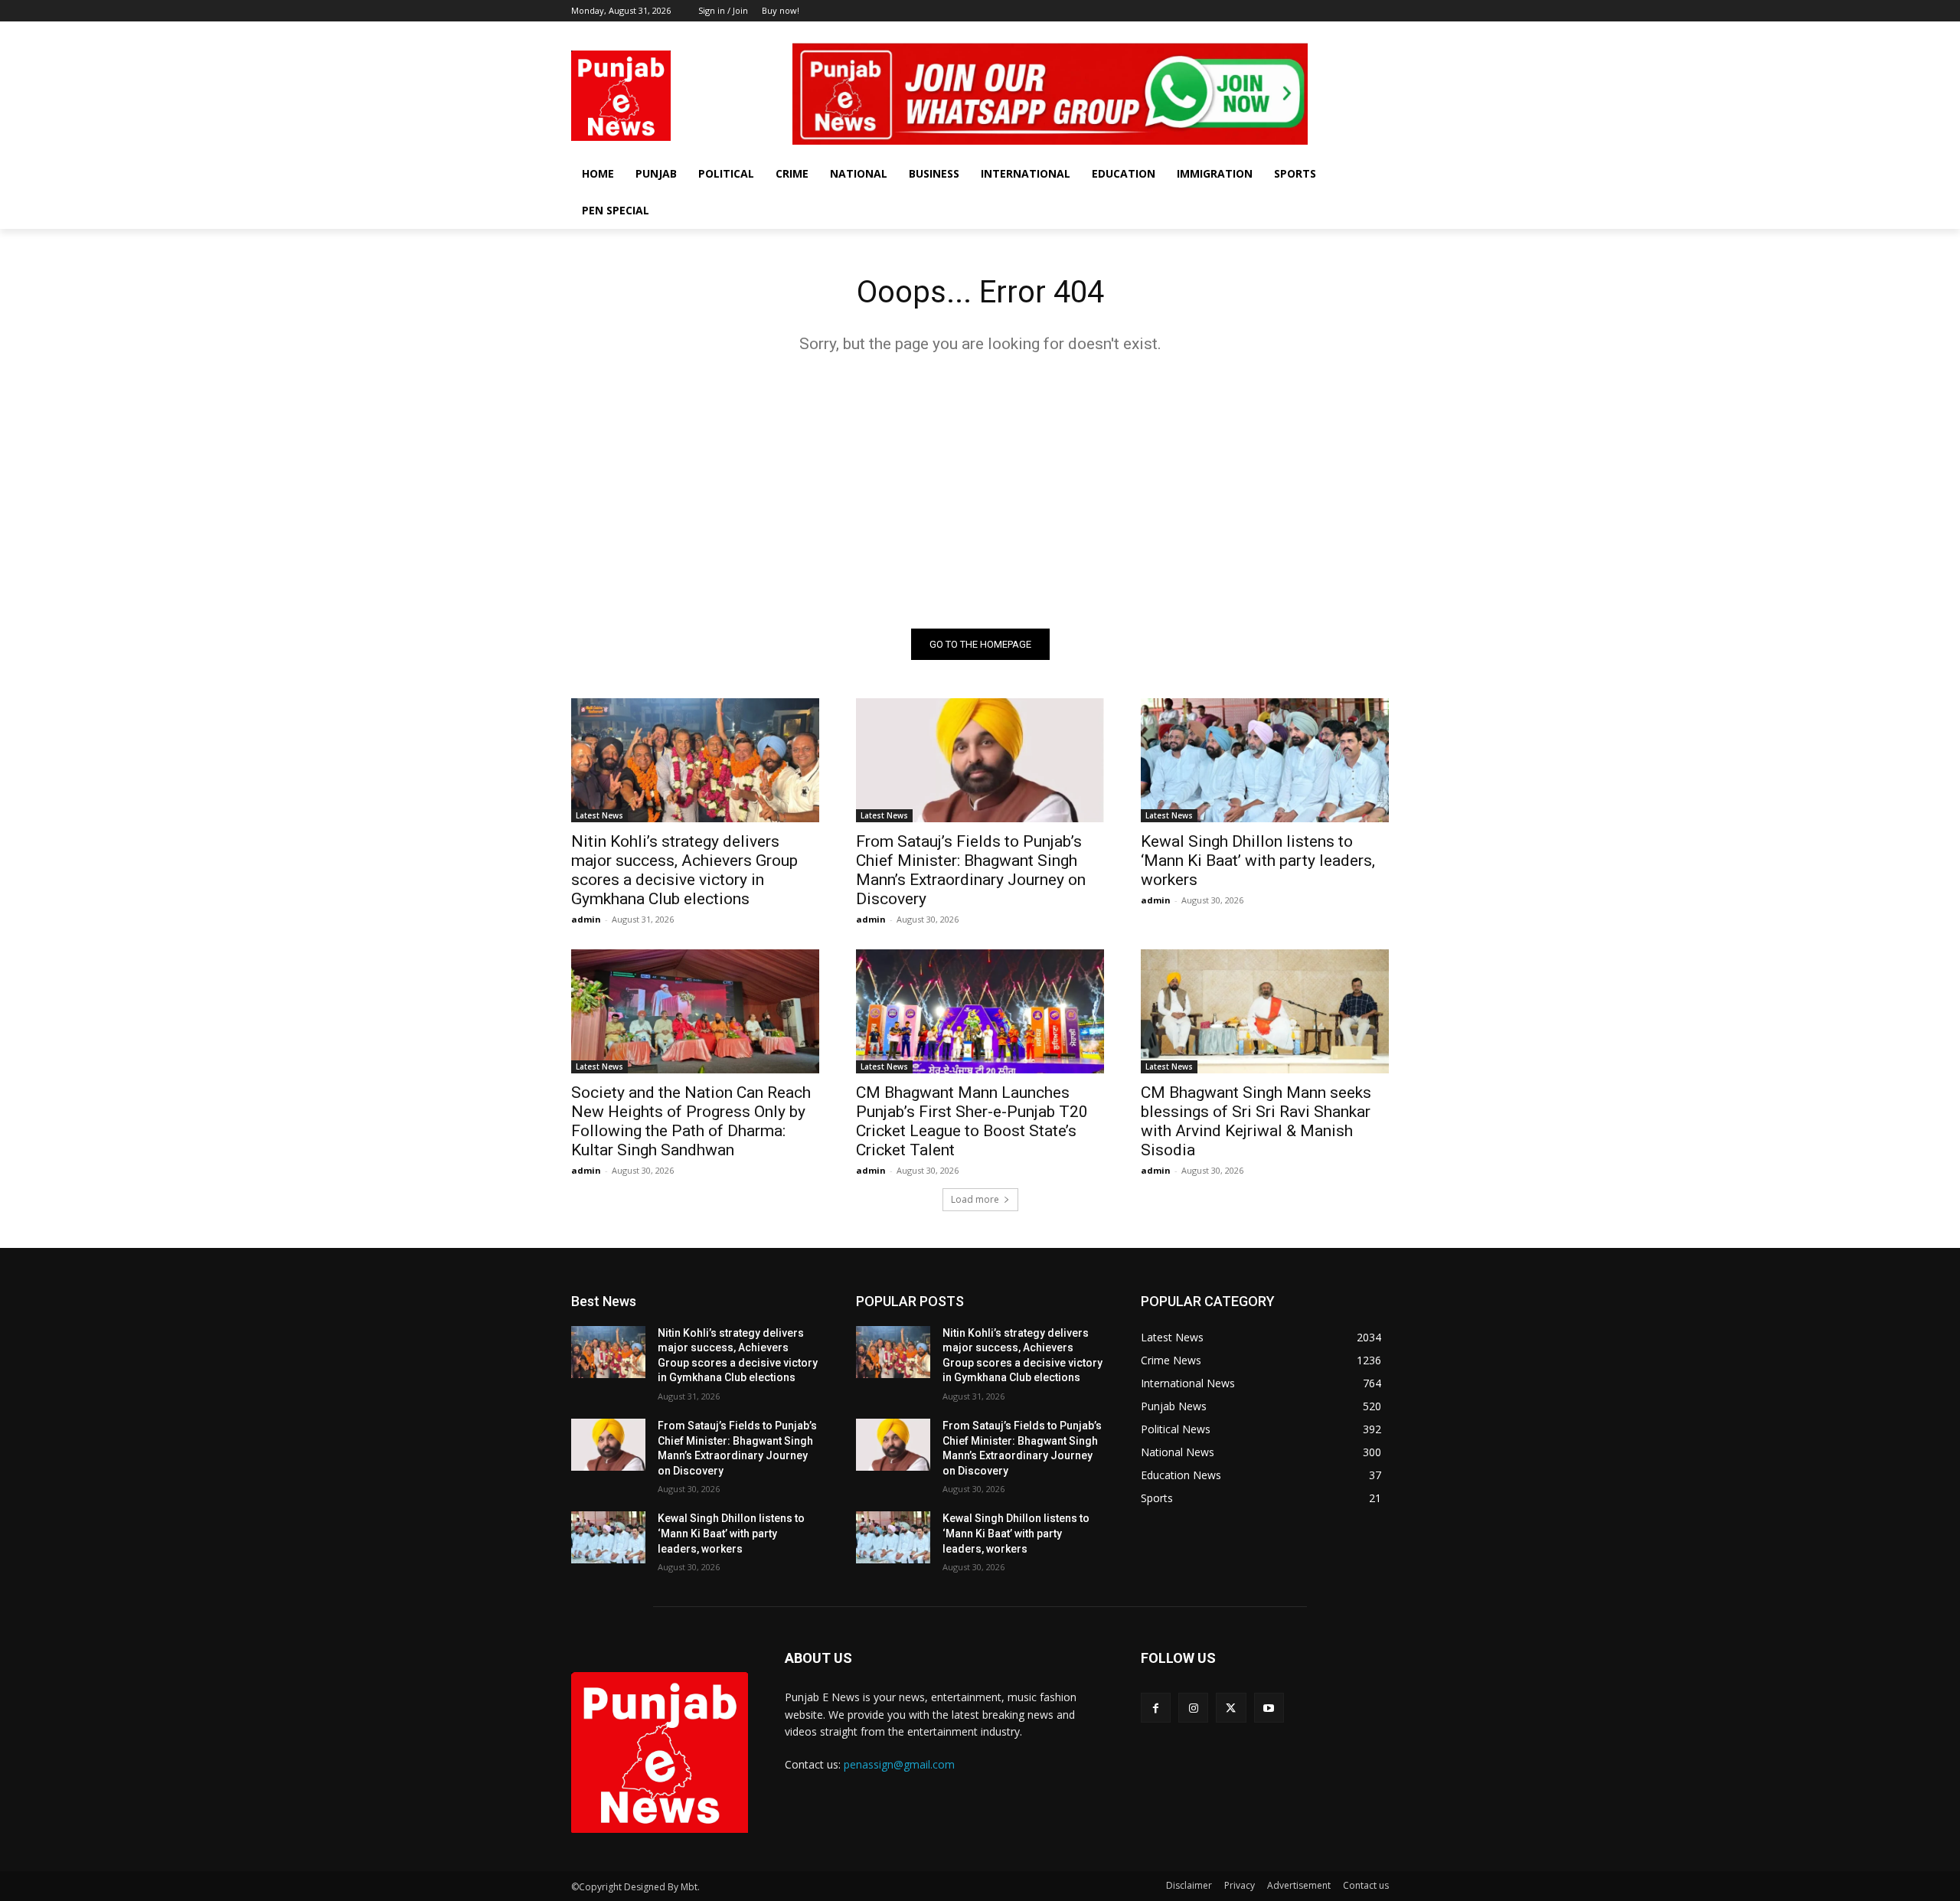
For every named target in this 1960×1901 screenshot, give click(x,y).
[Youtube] (1380, 33)
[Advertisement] (980, 491)
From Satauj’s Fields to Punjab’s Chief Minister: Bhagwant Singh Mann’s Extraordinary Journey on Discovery (971, 870)
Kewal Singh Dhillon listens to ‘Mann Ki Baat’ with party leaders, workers (1258, 861)
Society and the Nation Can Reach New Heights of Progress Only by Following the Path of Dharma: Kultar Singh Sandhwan (691, 1121)
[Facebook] (1316, 33)
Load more (975, 1199)
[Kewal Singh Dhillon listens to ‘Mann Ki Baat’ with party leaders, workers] (1265, 760)
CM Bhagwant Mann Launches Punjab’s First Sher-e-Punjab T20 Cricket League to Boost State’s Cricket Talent (972, 1121)
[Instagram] (1338, 33)
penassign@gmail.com (899, 1764)
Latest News (599, 815)
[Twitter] (1359, 33)
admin (586, 919)
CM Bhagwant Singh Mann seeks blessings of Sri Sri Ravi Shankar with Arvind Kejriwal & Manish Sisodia (1256, 1121)
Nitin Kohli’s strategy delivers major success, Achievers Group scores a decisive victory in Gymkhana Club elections (684, 870)
